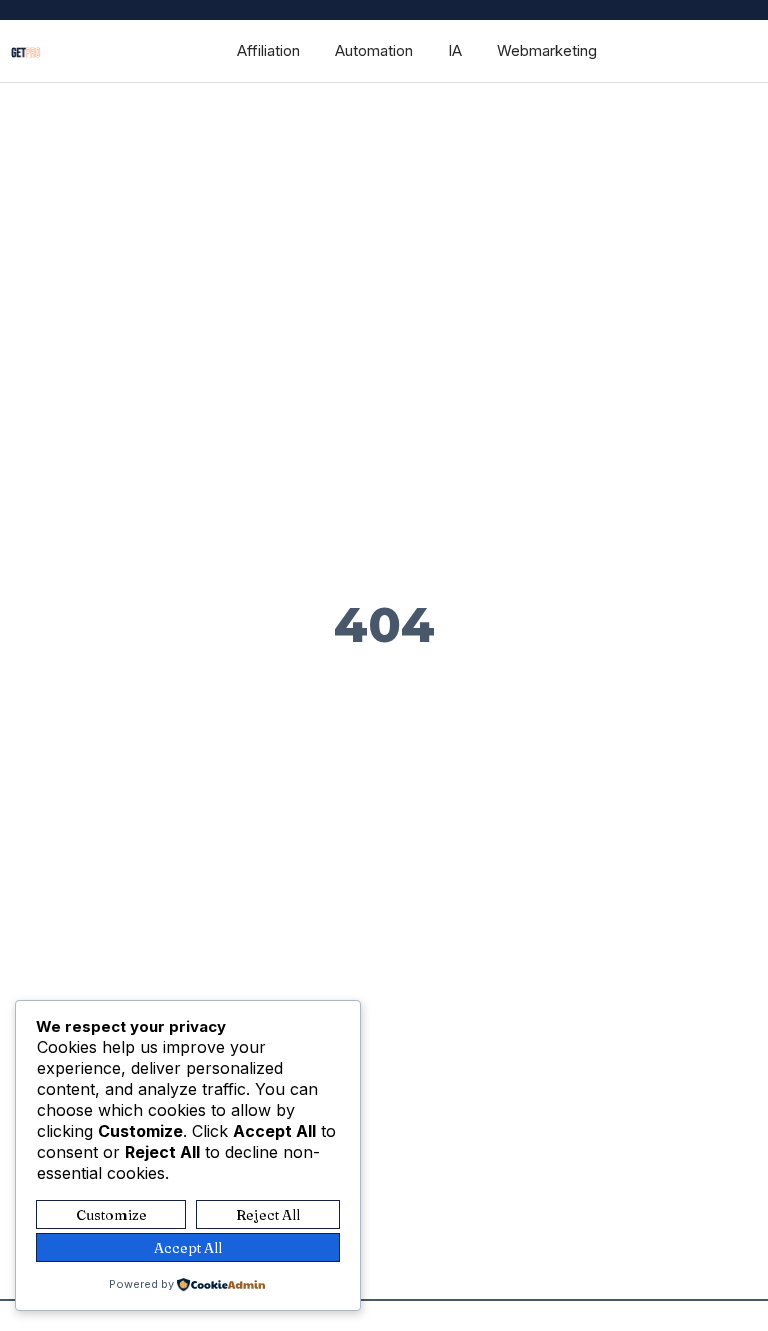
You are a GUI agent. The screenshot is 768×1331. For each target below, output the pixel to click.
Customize (111, 1215)
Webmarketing (547, 50)
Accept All (188, 1248)
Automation (374, 50)
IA (455, 50)
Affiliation (268, 50)
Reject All (268, 1215)
